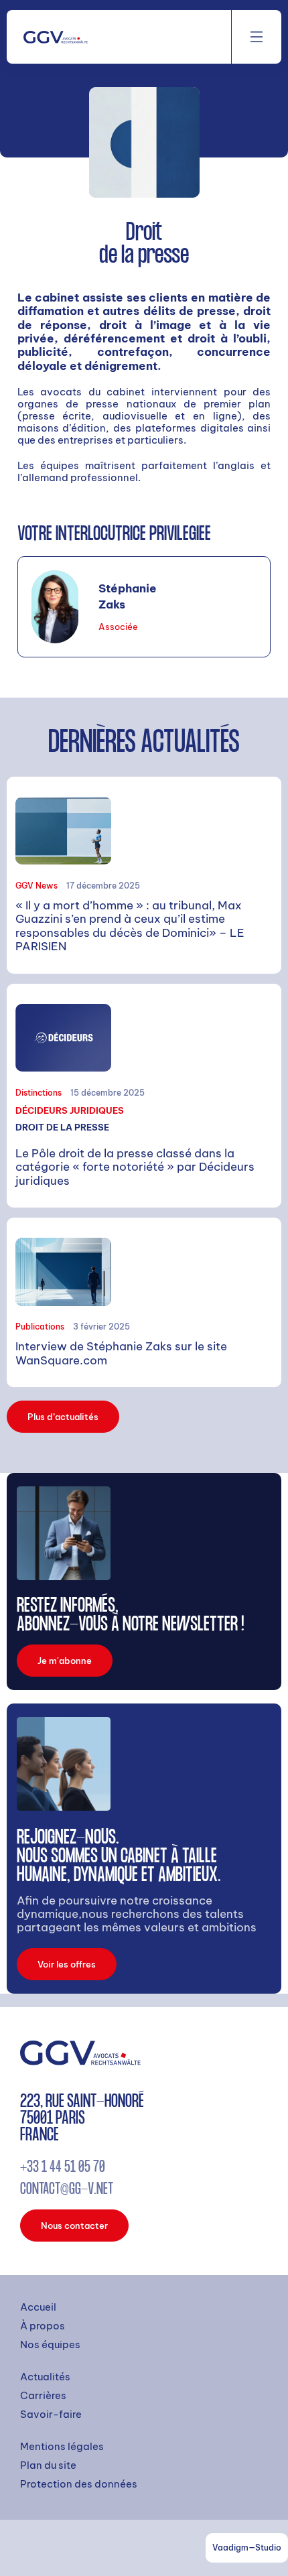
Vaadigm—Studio (247, 2548)
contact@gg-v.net (67, 2191)
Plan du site (48, 2465)
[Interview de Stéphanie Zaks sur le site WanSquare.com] (144, 1302)
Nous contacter (74, 2226)
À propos (43, 2326)
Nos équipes (50, 2345)
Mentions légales (62, 2447)
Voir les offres (67, 1964)
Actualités (45, 2377)
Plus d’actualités (63, 1417)
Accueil (38, 2307)
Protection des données (79, 2484)
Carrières (43, 2396)
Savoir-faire (51, 2414)
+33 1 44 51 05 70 (63, 2169)
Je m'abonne (65, 1661)
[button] (257, 37)
